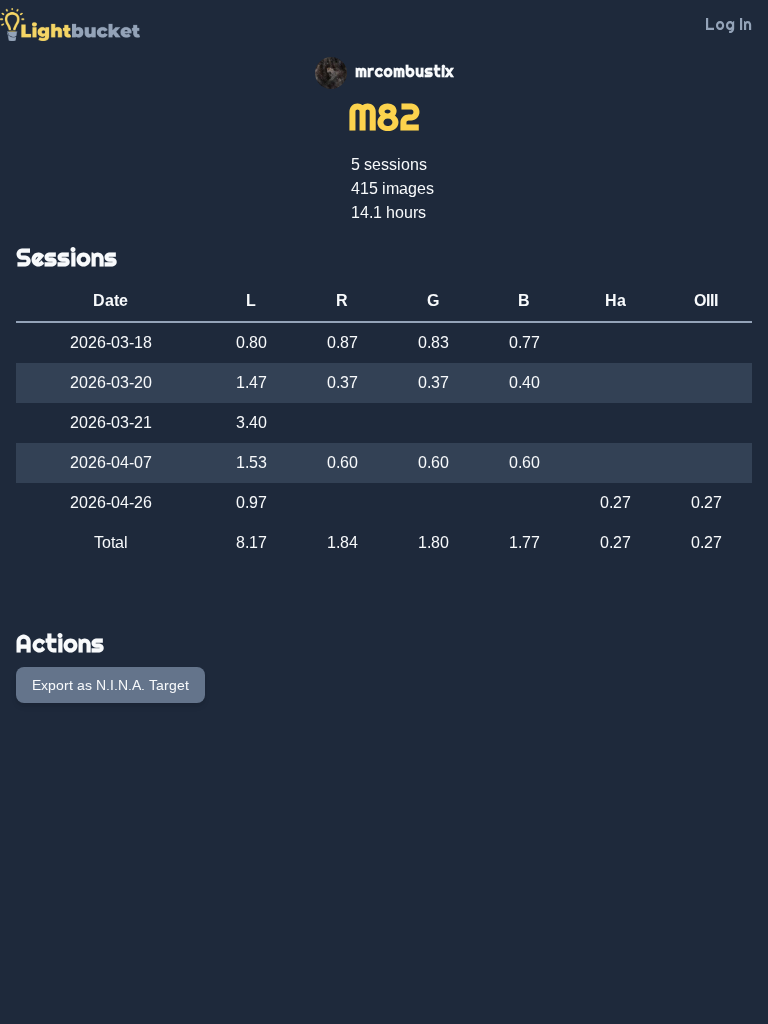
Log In (728, 24)
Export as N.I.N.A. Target (110, 685)
